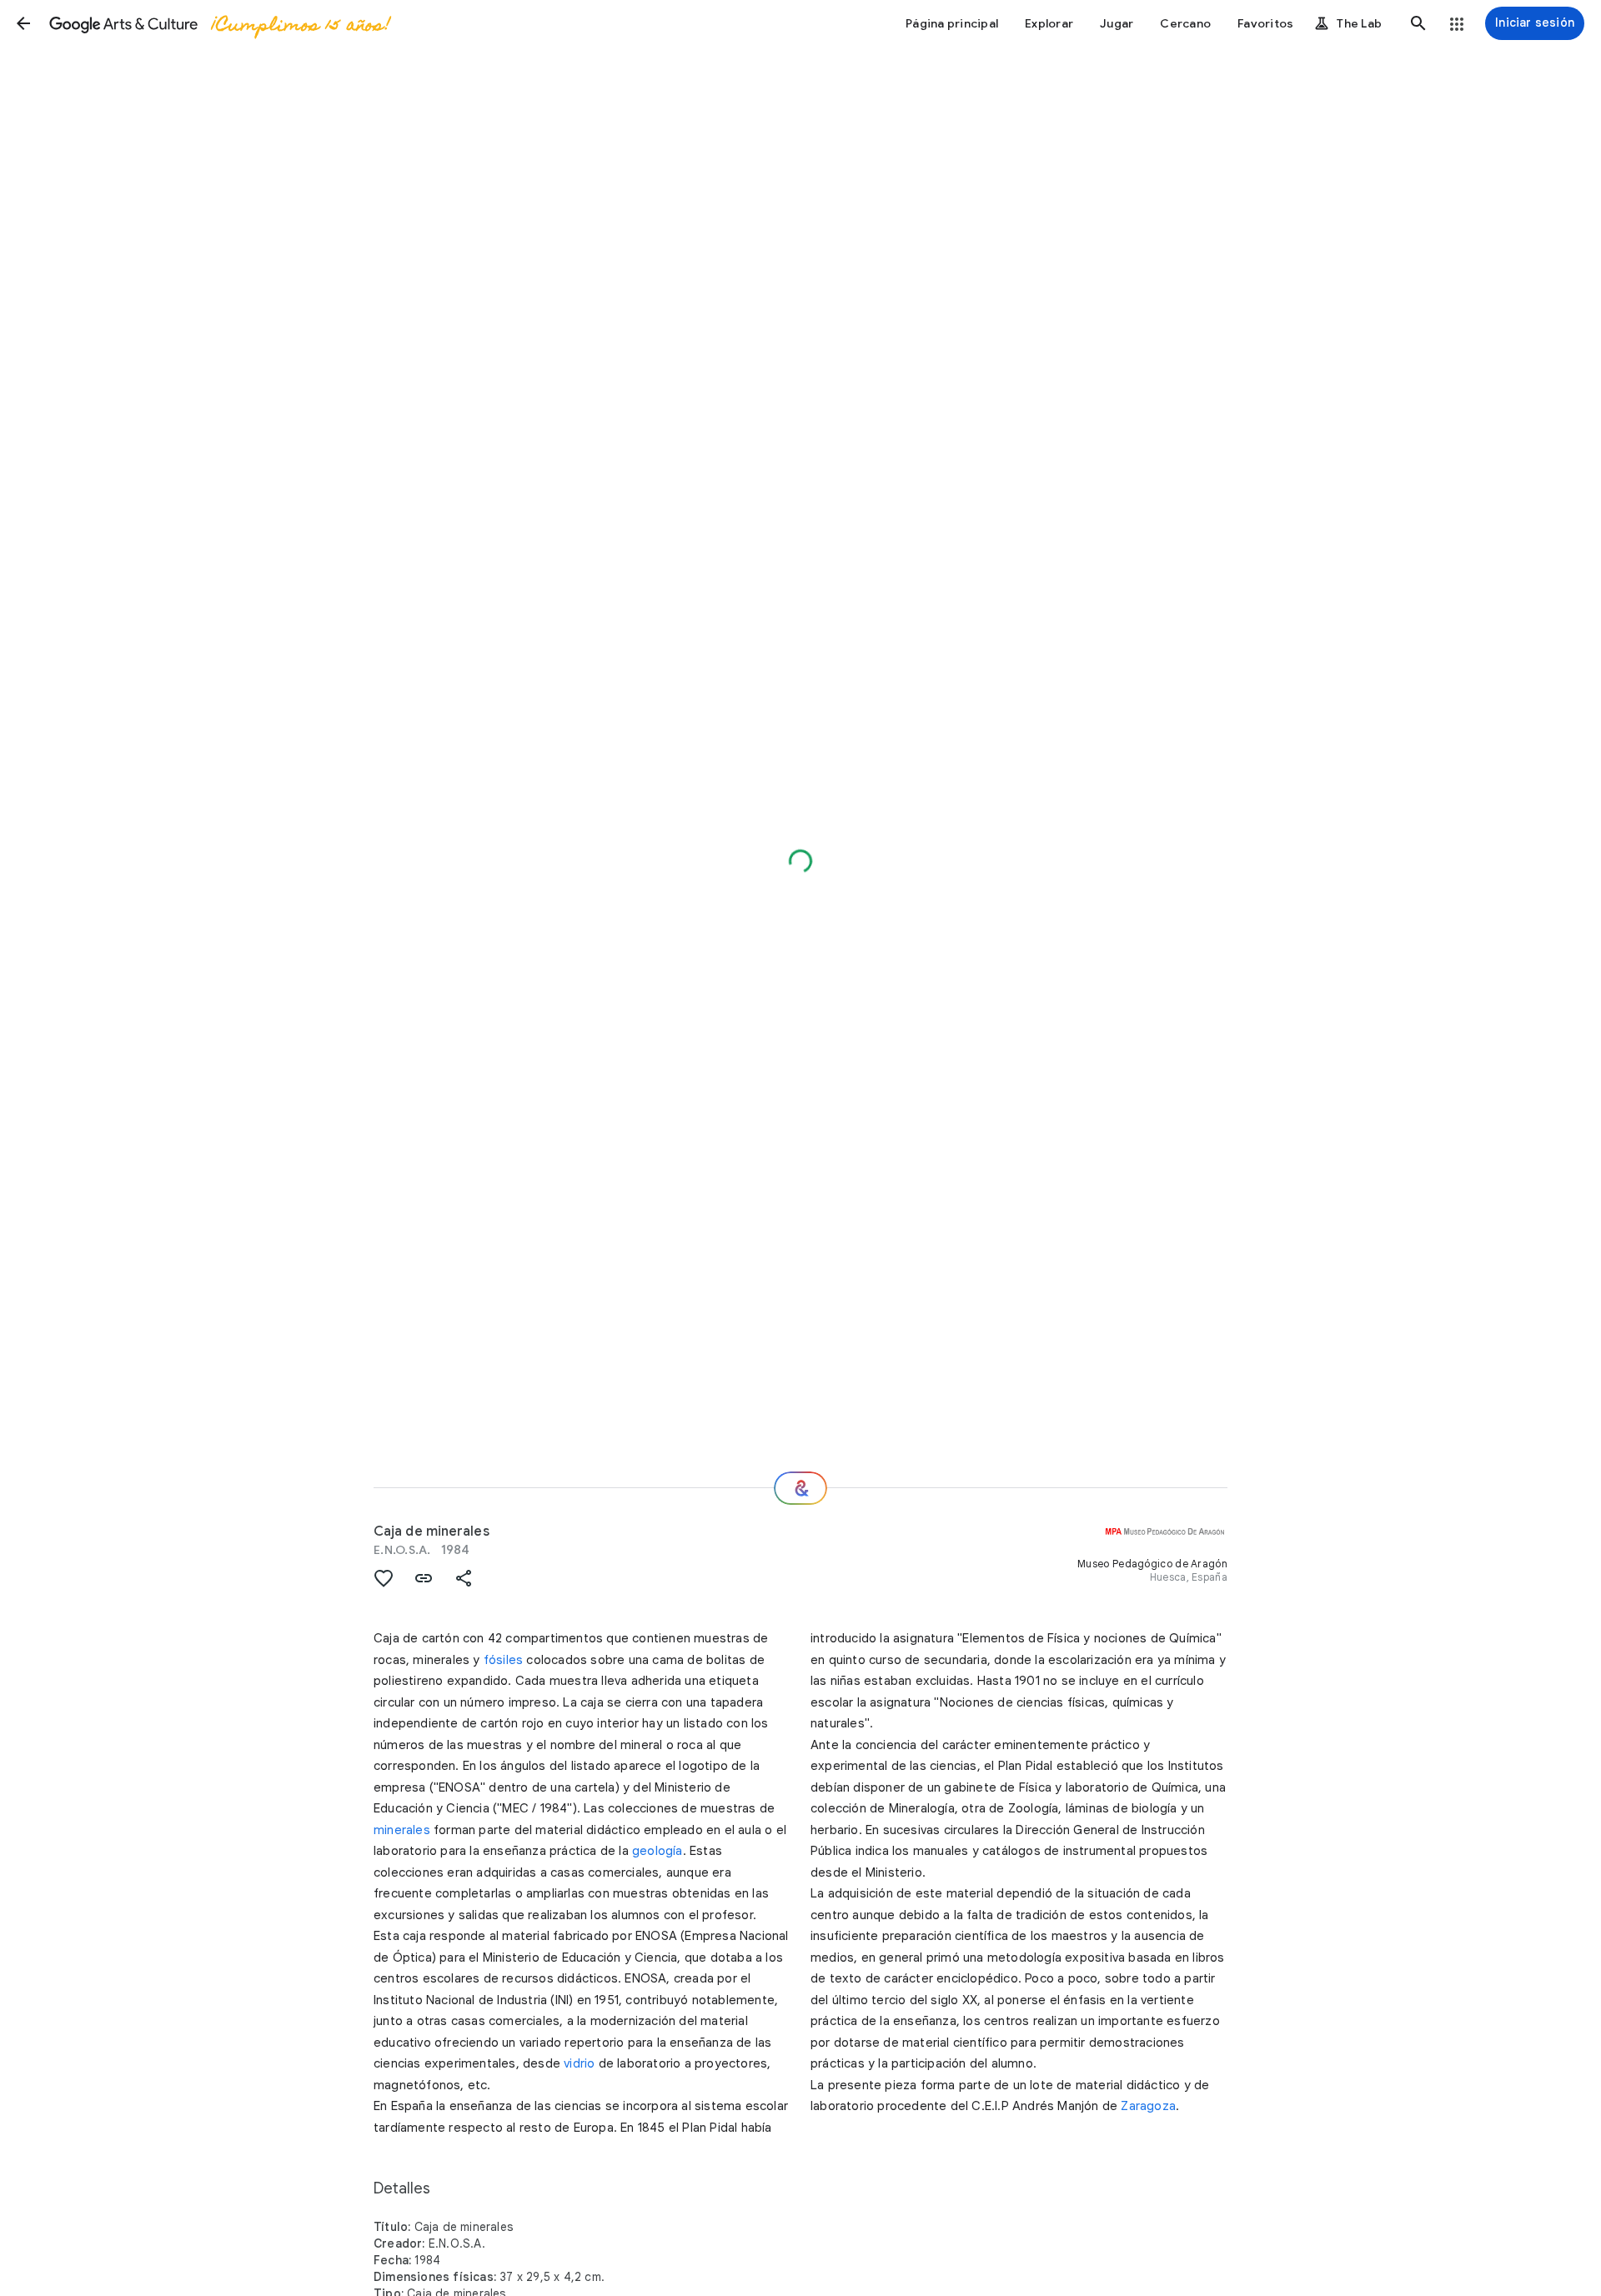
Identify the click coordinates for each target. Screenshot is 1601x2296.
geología (657, 1851)
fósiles (503, 1660)
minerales (402, 1830)
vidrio (579, 2063)
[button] (23, 23)
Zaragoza (1148, 2106)
